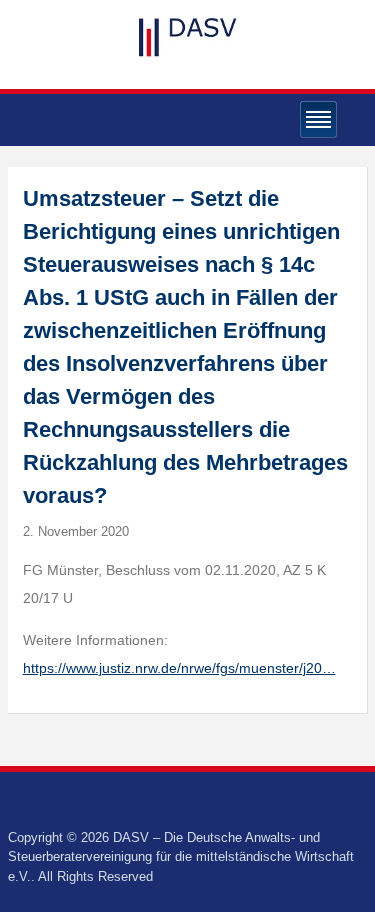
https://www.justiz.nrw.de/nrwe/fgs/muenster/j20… (179, 668)
